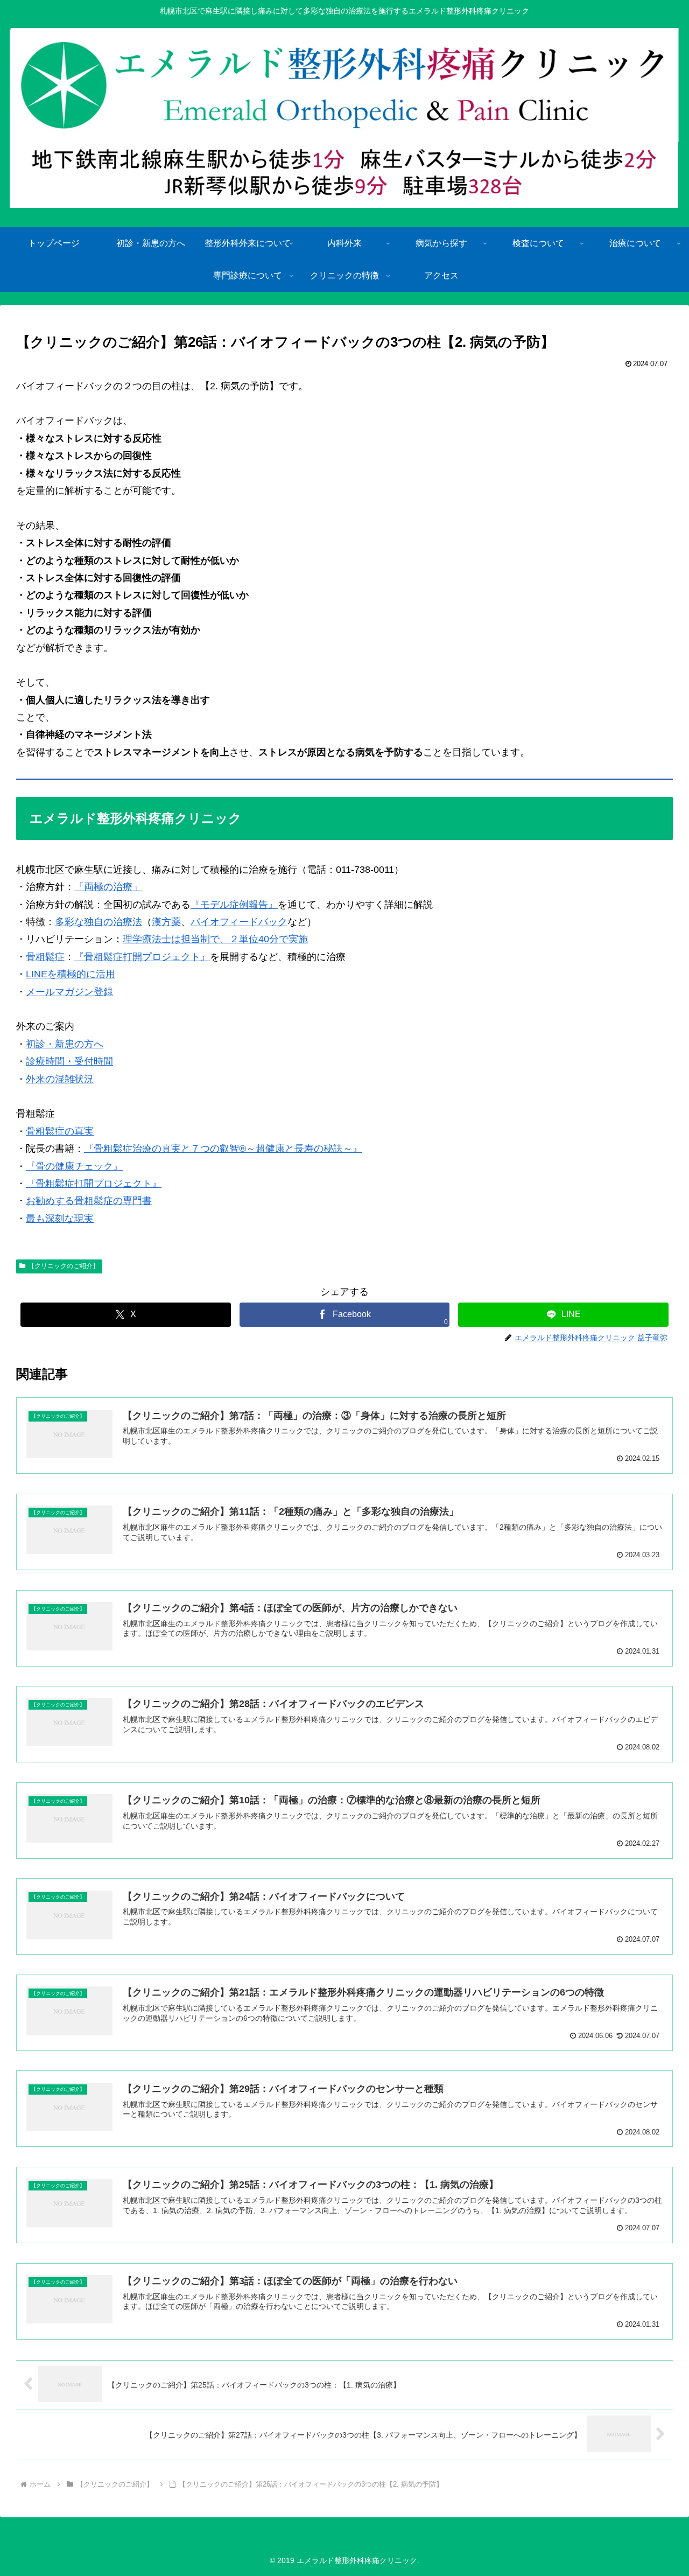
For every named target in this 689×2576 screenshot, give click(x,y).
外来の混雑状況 (60, 1079)
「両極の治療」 (108, 887)
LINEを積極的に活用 (71, 974)
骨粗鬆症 (45, 957)
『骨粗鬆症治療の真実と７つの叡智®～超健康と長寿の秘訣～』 (223, 1149)
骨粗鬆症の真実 (60, 1131)
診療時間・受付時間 (69, 1061)
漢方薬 (166, 922)
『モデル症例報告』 (234, 905)
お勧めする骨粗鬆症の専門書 (89, 1201)
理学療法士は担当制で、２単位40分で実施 (215, 939)
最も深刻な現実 (60, 1219)
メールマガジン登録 (69, 992)
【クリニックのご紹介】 (64, 1266)
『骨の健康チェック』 (74, 1166)
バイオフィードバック (239, 922)
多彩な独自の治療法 (99, 922)
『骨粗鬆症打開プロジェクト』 (142, 957)
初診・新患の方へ (65, 1044)
